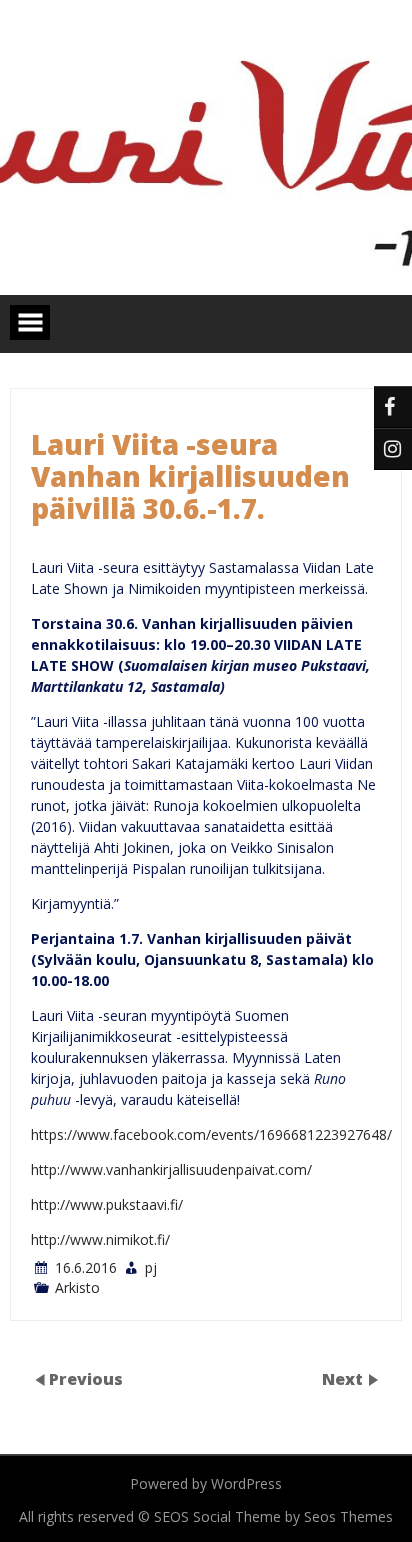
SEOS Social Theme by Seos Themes (273, 1516)
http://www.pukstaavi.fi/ (107, 1204)
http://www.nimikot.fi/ (100, 1239)
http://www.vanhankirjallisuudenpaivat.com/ (171, 1169)
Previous (86, 1379)
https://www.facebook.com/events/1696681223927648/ (211, 1134)
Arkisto (77, 1287)
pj (151, 1267)
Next (344, 1379)
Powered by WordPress (206, 1483)
